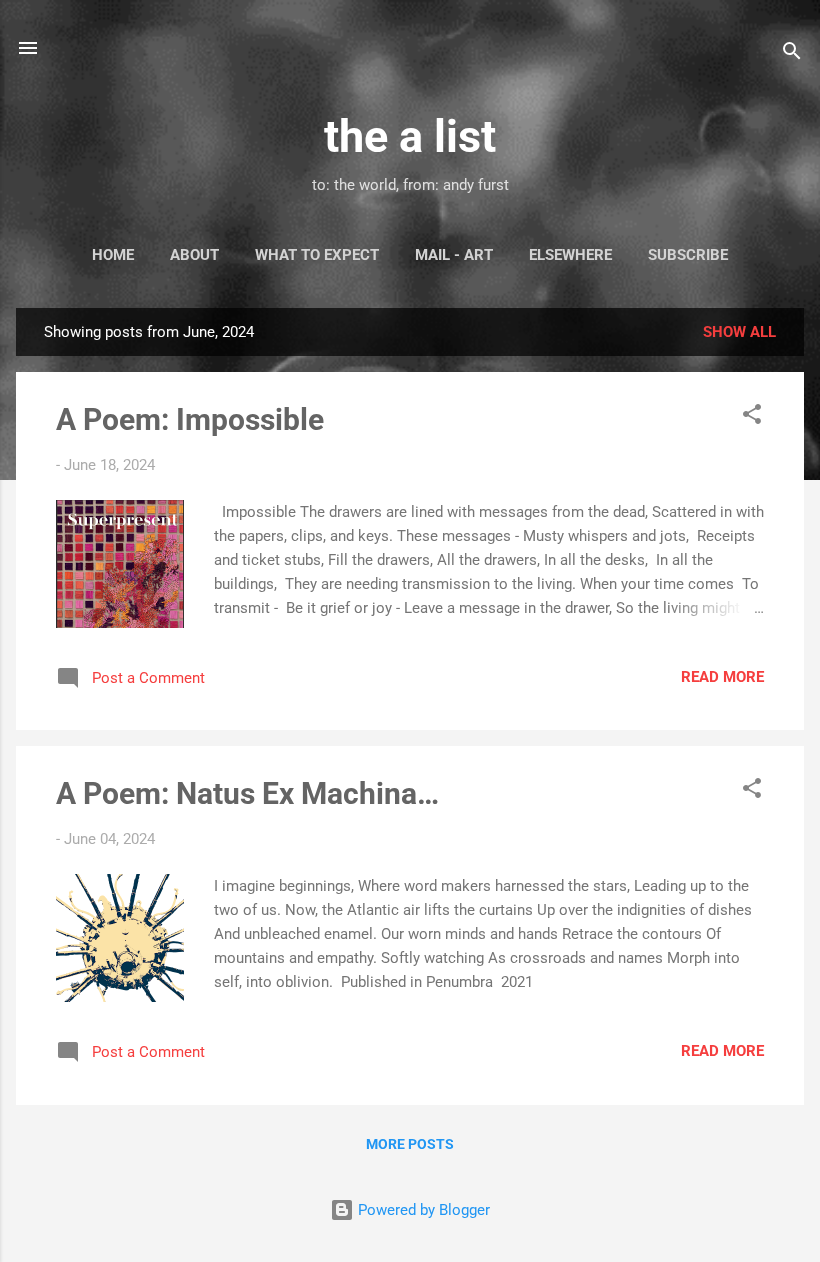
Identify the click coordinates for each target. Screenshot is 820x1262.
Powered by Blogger (422, 1210)
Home (113, 255)
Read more (722, 677)
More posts (410, 1144)
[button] (752, 417)
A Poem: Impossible (190, 419)
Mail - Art (454, 255)
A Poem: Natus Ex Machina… (247, 793)
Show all (739, 332)
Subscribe (688, 255)
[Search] (792, 54)
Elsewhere (570, 255)
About (194, 255)
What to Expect (317, 255)
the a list (410, 136)
